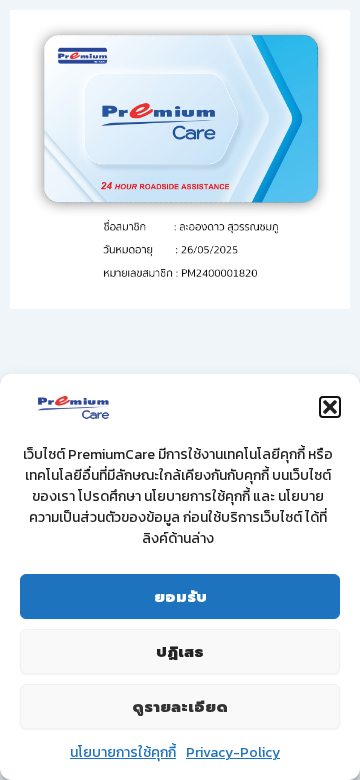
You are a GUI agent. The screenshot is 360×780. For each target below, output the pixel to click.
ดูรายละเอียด (180, 707)
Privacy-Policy (233, 752)
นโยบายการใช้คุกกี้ (123, 752)
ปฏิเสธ (180, 652)
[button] (330, 407)
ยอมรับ (180, 597)
